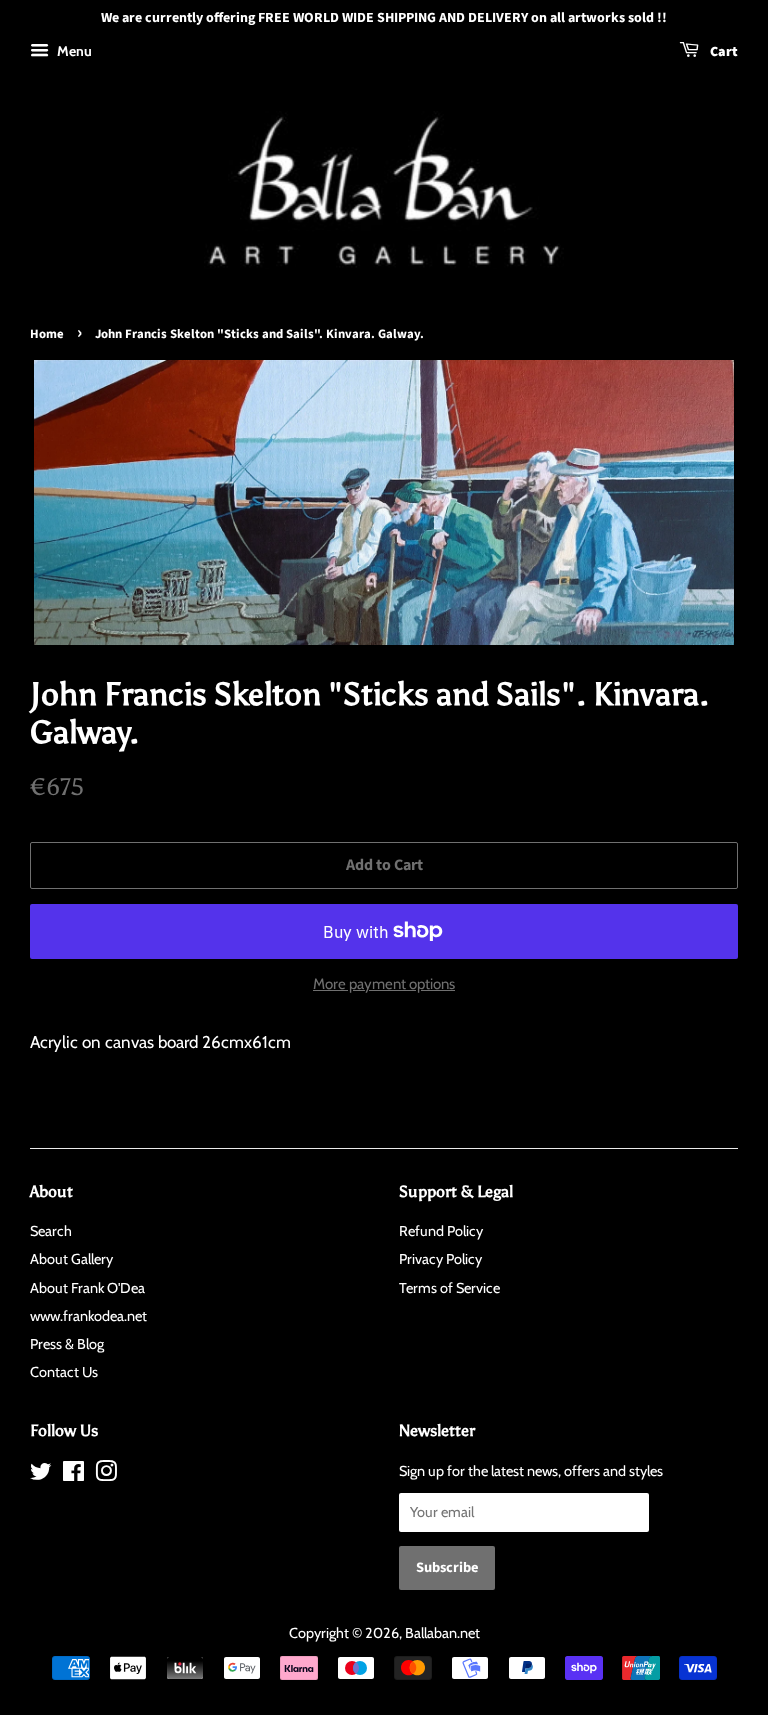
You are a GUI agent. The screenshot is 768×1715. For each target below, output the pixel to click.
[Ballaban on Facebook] (73, 1475)
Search (51, 1231)
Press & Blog (67, 1344)
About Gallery (71, 1259)
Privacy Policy (440, 1259)
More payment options (384, 984)
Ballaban (431, 1633)
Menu (73, 51)
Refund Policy (441, 1231)
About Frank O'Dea (87, 1288)
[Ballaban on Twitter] (41, 1475)
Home (47, 334)
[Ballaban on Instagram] (106, 1475)
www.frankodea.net (88, 1316)
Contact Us (64, 1372)
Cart (722, 52)
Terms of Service (449, 1288)
